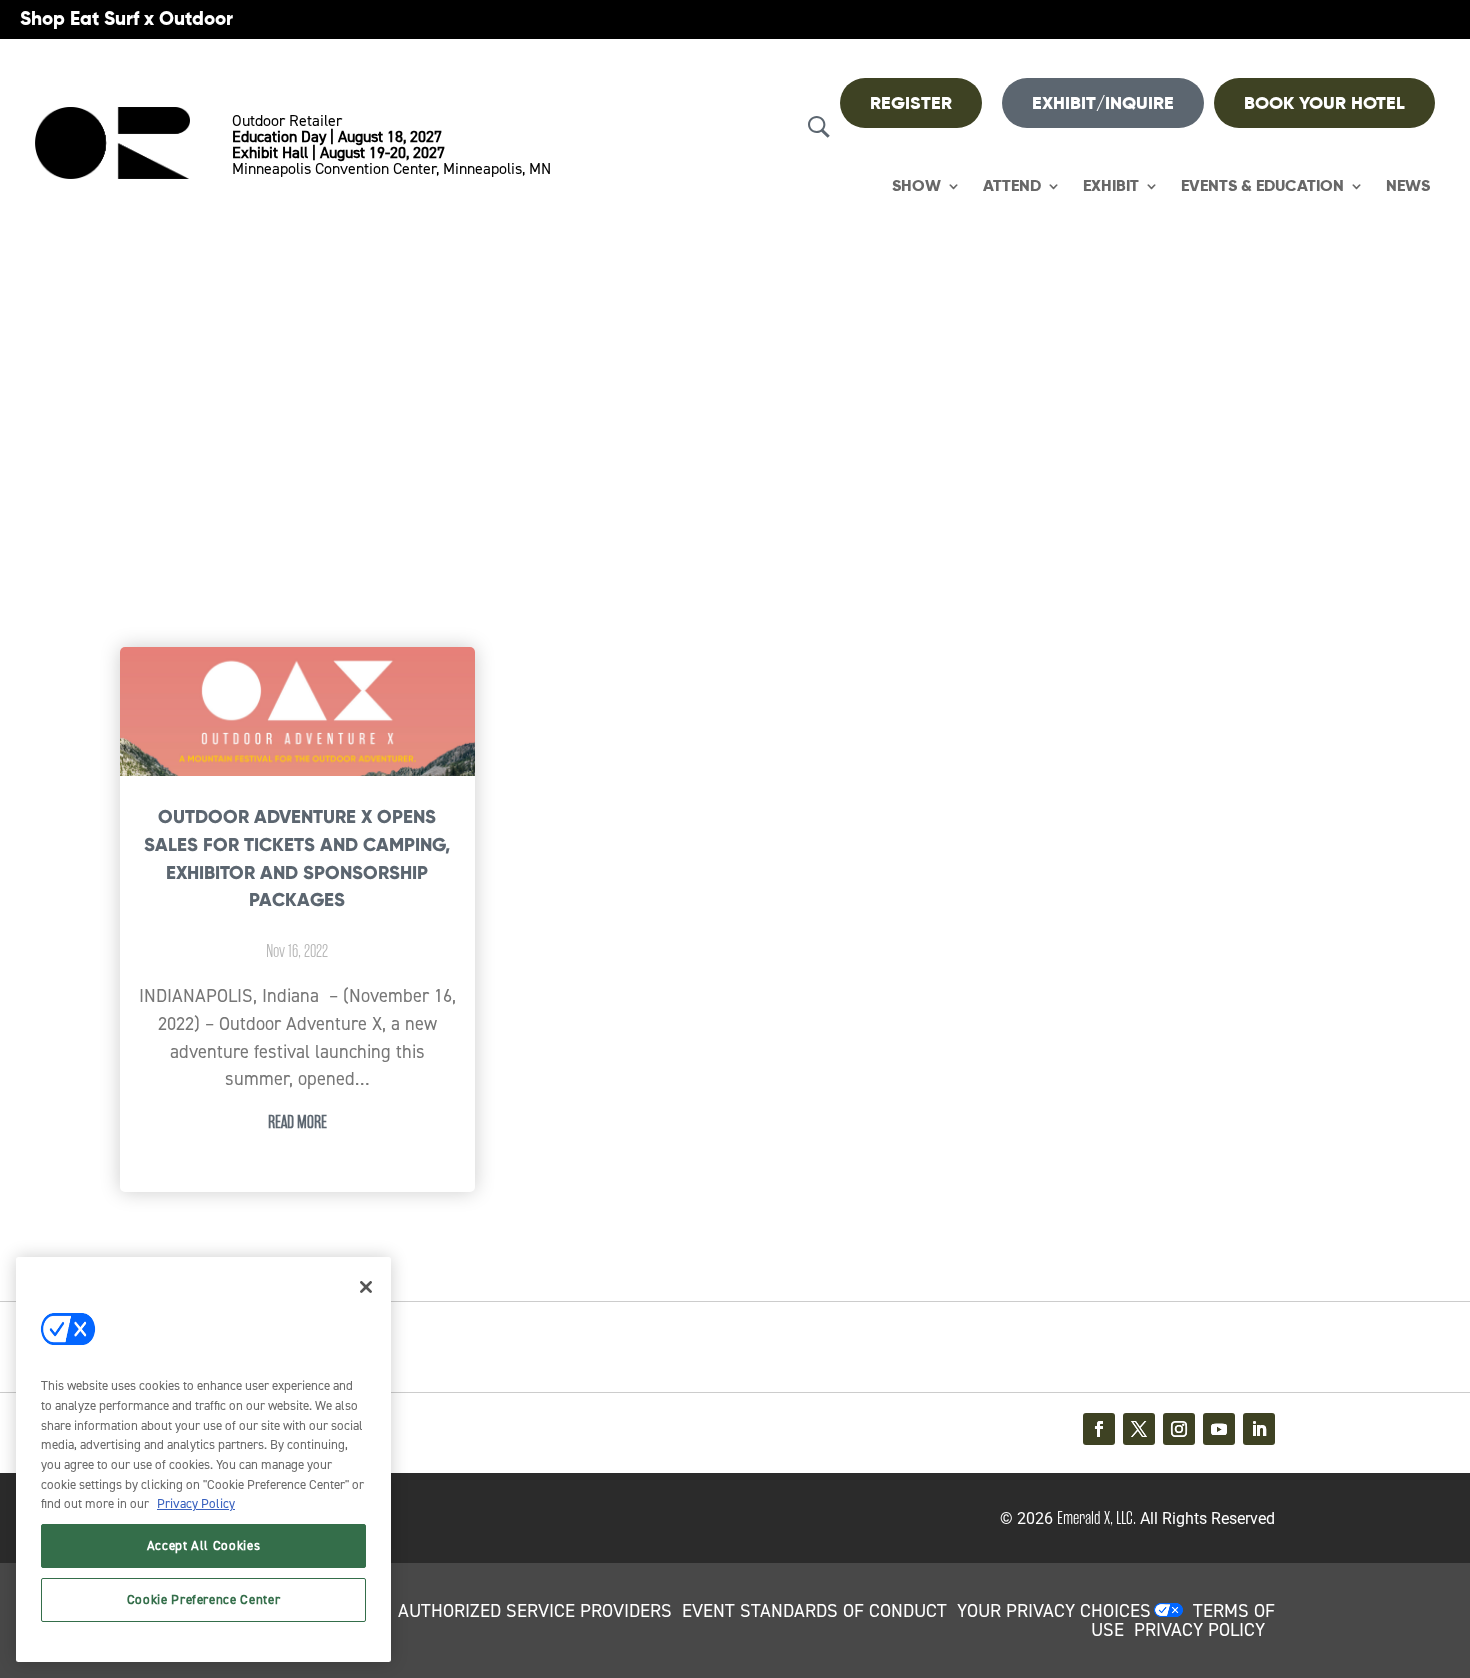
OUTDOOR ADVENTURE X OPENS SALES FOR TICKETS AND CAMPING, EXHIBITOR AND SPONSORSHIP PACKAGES (297, 858)
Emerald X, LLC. (1096, 1518)
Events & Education (1262, 186)
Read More (297, 1122)
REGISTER (911, 103)
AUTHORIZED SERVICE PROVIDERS (535, 1611)
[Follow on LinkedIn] (1259, 1429)
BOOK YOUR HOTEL (1324, 103)
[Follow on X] (1139, 1429)
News (1408, 186)
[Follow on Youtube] (1219, 1429)
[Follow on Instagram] (1179, 1429)
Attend (1012, 186)
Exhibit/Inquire (1103, 103)
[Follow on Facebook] (1099, 1429)
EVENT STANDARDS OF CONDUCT (814, 1611)
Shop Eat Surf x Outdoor (126, 18)
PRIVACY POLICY (1199, 1630)
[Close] (366, 1287)
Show (916, 186)
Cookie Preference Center (204, 1599)
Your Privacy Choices (1054, 1611)
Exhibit (1111, 186)
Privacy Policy (196, 1503)
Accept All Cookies (204, 1545)
